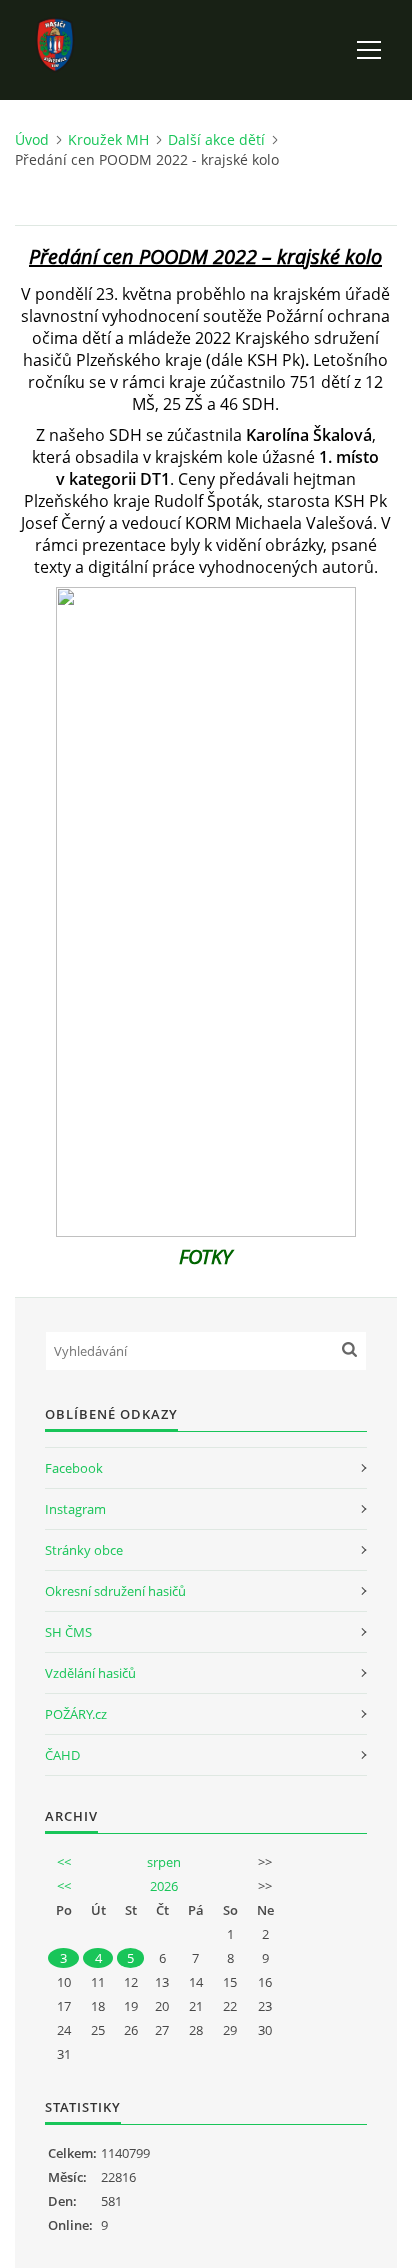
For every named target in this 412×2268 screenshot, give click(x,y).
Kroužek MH (108, 139)
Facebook (74, 1468)
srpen (164, 1862)
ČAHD (62, 1755)
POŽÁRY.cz (76, 1714)
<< (64, 1862)
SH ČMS (68, 1632)
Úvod (32, 139)
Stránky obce (84, 1550)
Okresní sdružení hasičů (115, 1591)
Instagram (75, 1509)
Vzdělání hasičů (90, 1673)
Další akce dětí (216, 139)
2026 (164, 1886)
